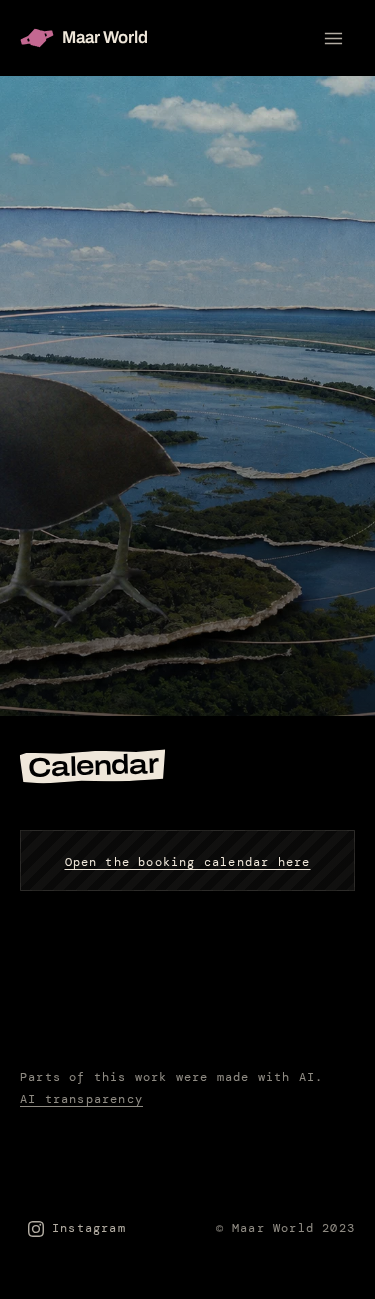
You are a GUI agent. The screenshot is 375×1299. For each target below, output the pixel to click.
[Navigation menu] (333, 38)
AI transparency (81, 1099)
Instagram (89, 1228)
